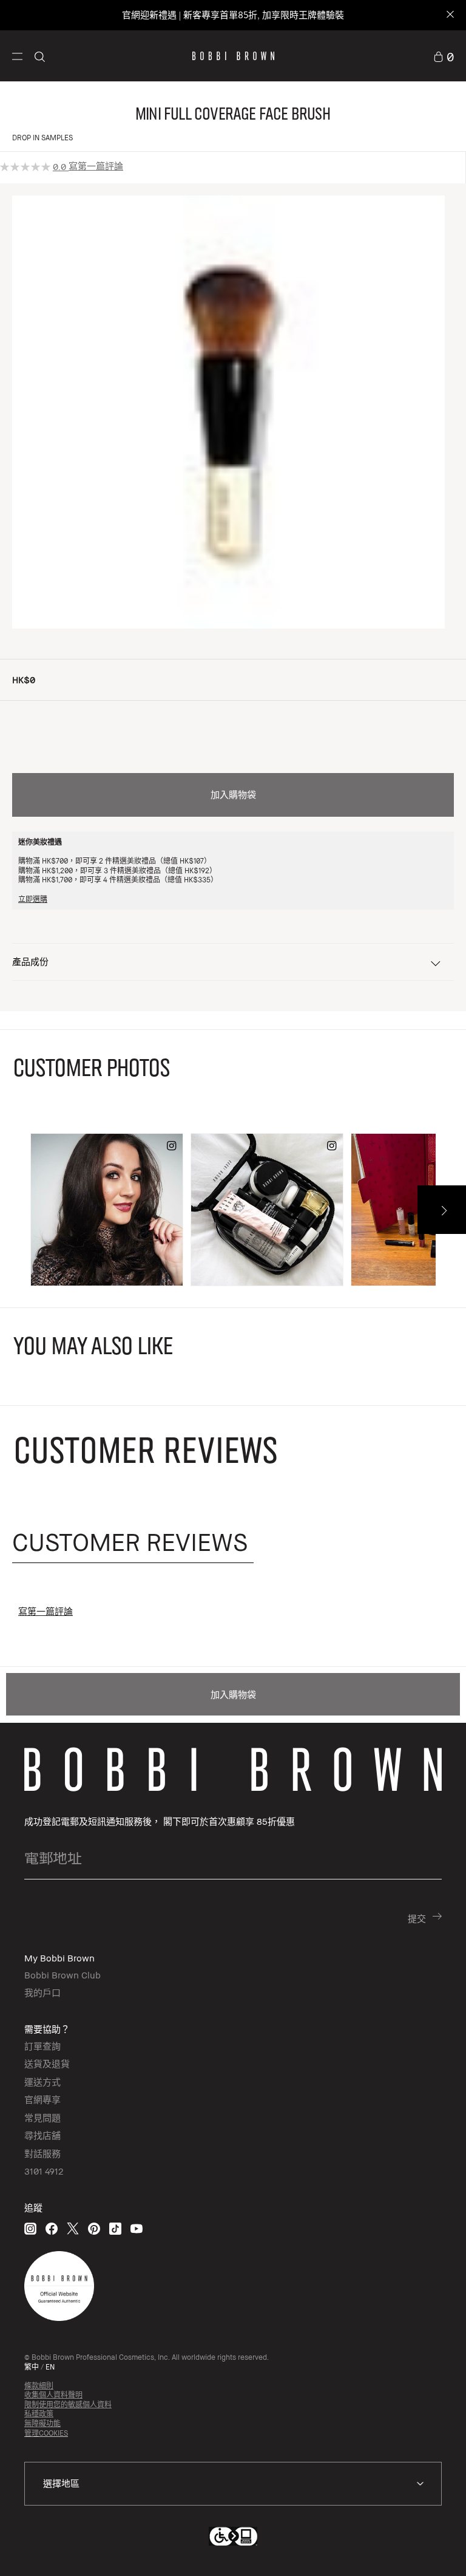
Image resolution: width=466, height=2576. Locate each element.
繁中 (32, 2367)
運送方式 (42, 2082)
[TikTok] (115, 2228)
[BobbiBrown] (233, 56)
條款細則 (39, 2386)
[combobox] (233, 2484)
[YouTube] (137, 2228)
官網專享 (42, 2099)
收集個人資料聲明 (53, 2395)
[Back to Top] (423, 2545)
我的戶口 (42, 1992)
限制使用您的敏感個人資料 (68, 2404)
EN (50, 2367)
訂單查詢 (42, 2046)
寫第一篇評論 (96, 166)
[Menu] (17, 55)
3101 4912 (44, 2171)
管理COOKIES (46, 2433)
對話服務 (42, 2153)
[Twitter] (73, 2228)
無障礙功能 (42, 2423)
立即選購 (33, 899)
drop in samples (42, 138)
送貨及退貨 (47, 2063)
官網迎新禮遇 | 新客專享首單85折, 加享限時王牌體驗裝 (233, 15)
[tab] (133, 1542)
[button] (17, 56)
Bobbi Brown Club (62, 1975)
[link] (444, 56)
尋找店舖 (42, 2135)
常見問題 (42, 2118)
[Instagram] (30, 2228)
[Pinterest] (94, 2228)
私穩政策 (39, 2414)
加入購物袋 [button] (233, 794)
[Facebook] (52, 2228)
